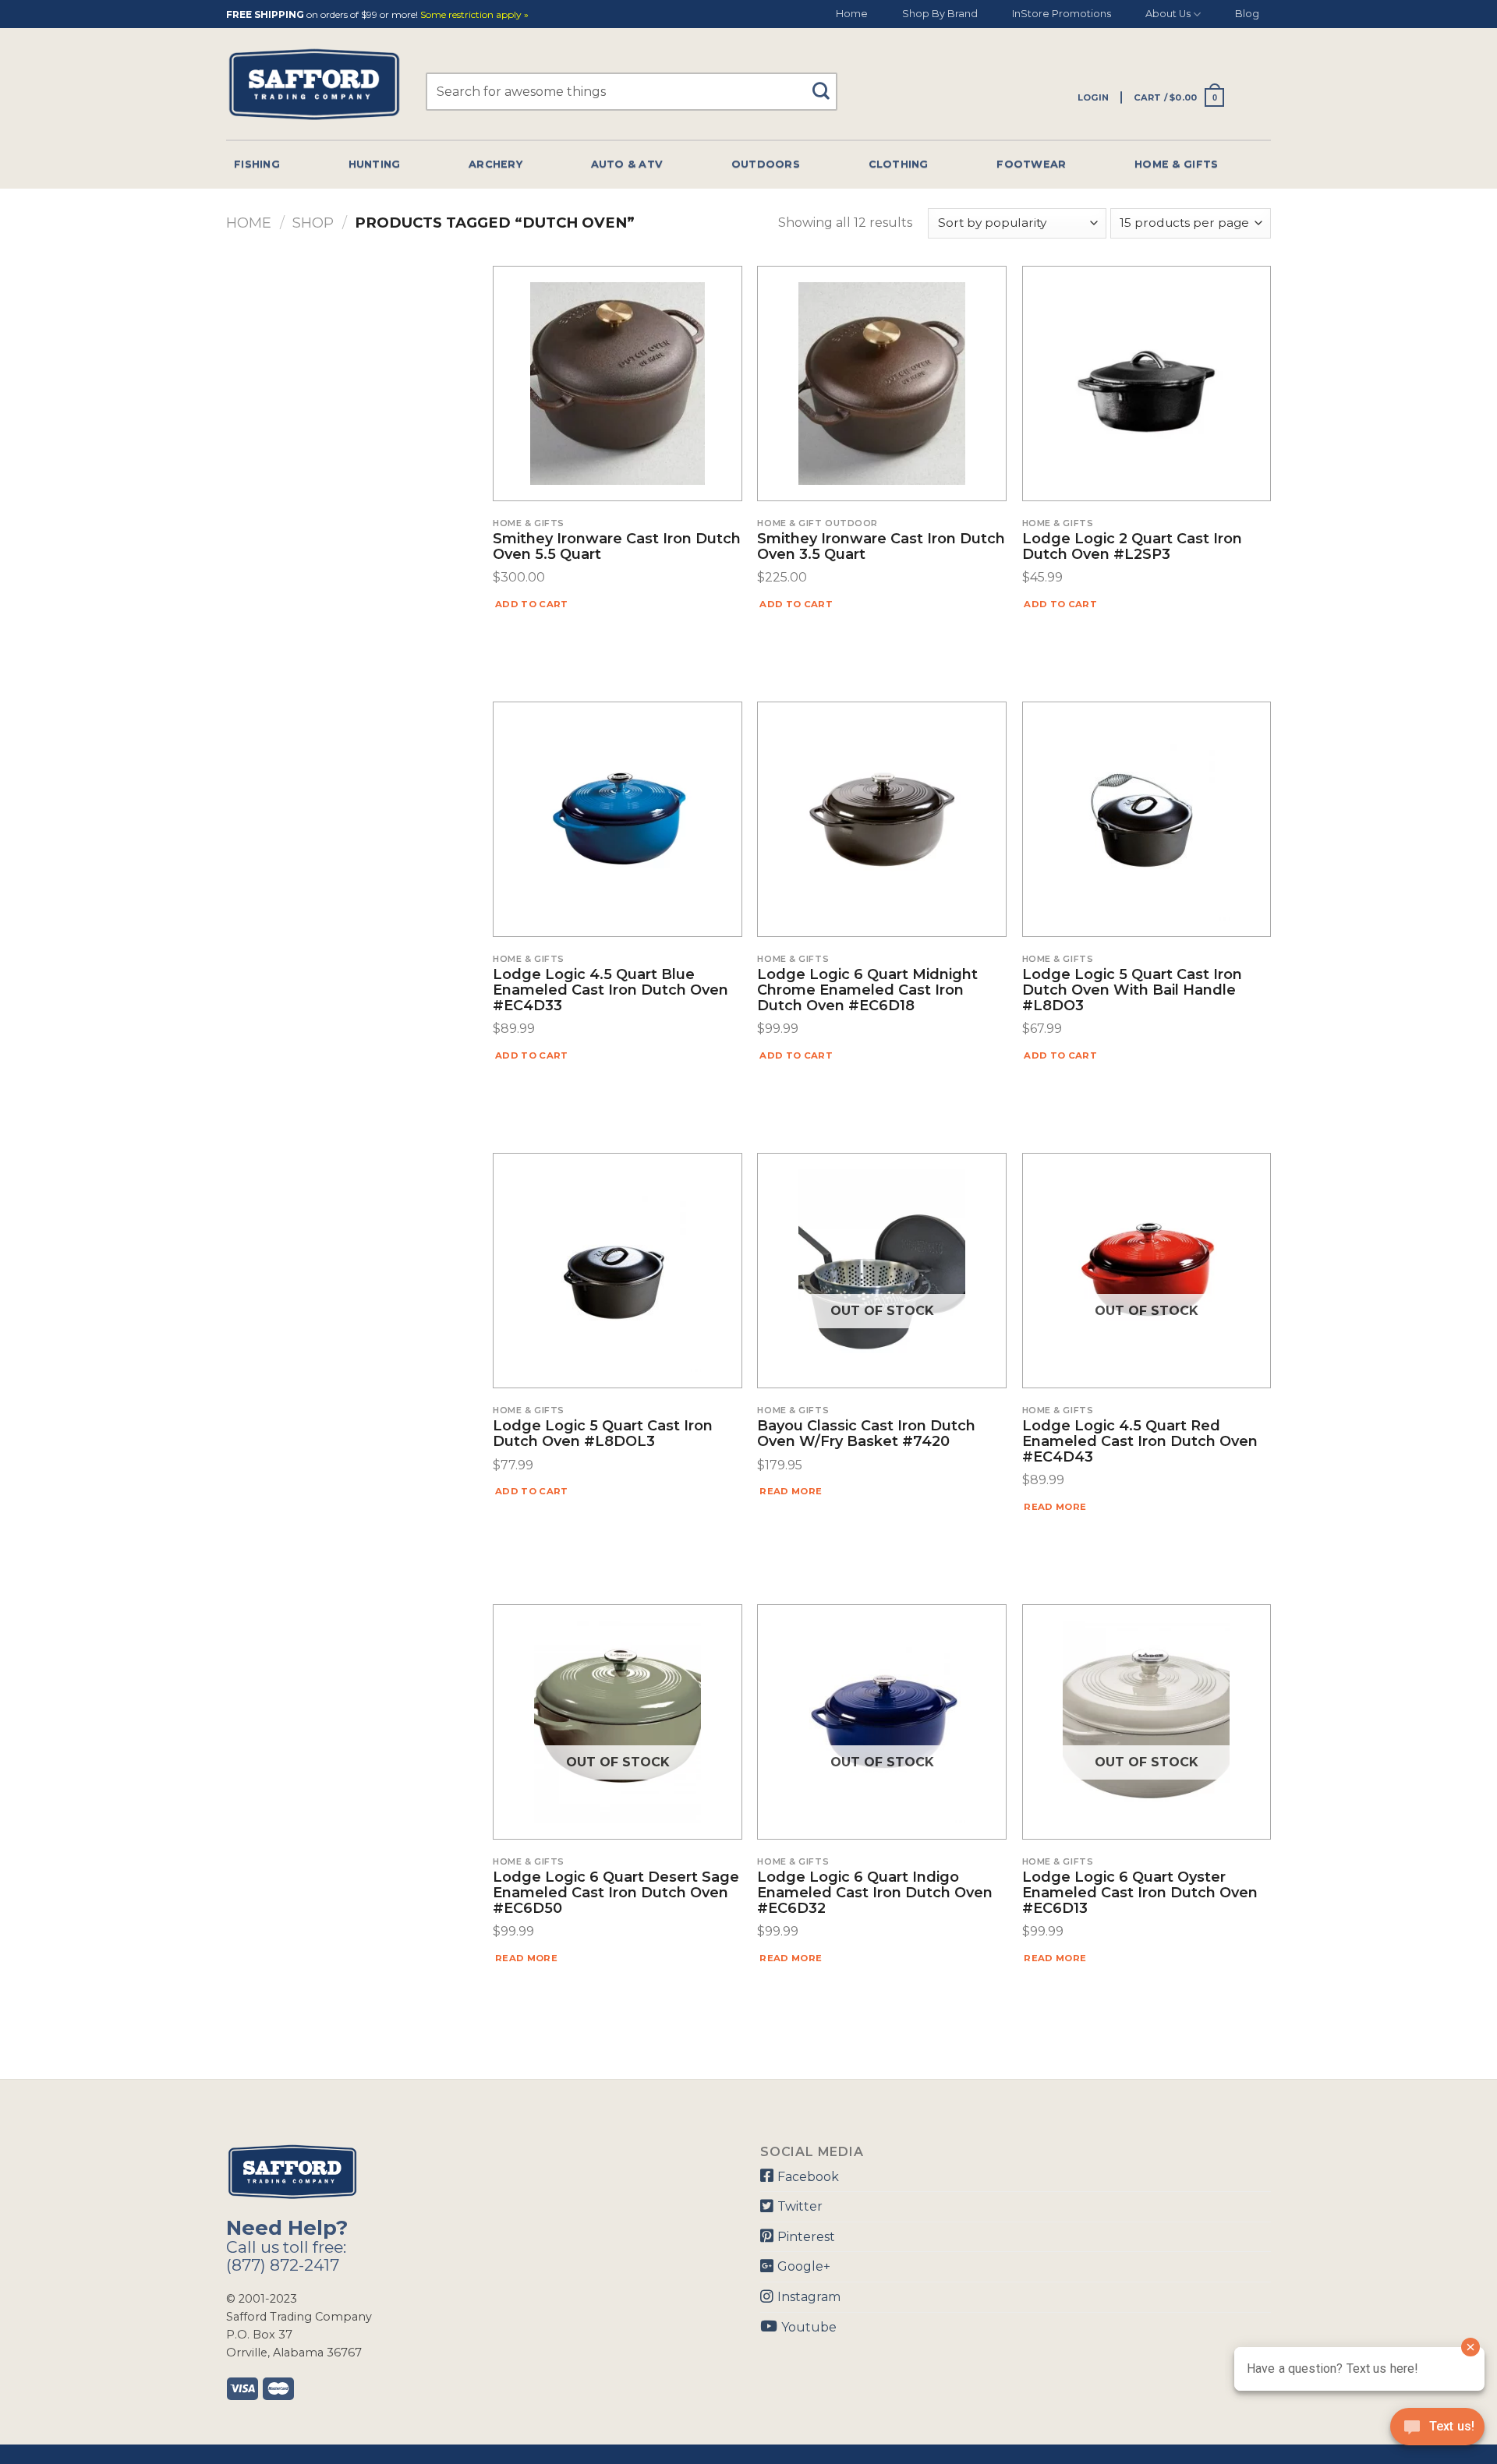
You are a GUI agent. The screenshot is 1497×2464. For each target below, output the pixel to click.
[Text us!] (1437, 2431)
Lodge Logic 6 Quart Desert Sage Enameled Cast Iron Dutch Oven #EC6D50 (616, 1893)
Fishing (257, 164)
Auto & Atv (627, 164)
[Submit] (827, 84)
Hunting (375, 164)
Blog (1247, 14)
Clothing (899, 164)
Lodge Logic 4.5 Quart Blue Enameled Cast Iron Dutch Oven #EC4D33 (610, 990)
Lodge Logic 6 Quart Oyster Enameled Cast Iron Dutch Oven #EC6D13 (1140, 1893)
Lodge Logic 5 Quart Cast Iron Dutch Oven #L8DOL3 (603, 1434)
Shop (313, 223)
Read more (791, 1491)
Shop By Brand (940, 14)
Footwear (1031, 164)
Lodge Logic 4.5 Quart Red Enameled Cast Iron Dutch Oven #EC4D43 (1140, 1442)
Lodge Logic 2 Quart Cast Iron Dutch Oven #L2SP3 (1132, 547)
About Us (1168, 14)
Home (852, 14)
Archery (495, 164)
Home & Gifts (1176, 164)
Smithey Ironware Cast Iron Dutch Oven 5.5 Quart (617, 547)
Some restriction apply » (474, 15)
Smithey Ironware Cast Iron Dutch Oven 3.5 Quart (881, 547)
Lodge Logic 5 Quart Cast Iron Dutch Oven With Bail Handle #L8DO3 (1132, 990)
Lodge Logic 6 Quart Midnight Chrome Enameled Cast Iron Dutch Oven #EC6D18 (867, 990)
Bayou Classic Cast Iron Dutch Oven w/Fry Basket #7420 (866, 1434)
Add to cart (532, 604)
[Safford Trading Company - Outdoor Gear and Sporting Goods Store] (314, 85)
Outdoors (766, 164)
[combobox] (632, 92)
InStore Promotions (1062, 14)
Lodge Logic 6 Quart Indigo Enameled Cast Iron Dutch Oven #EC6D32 (875, 1893)
